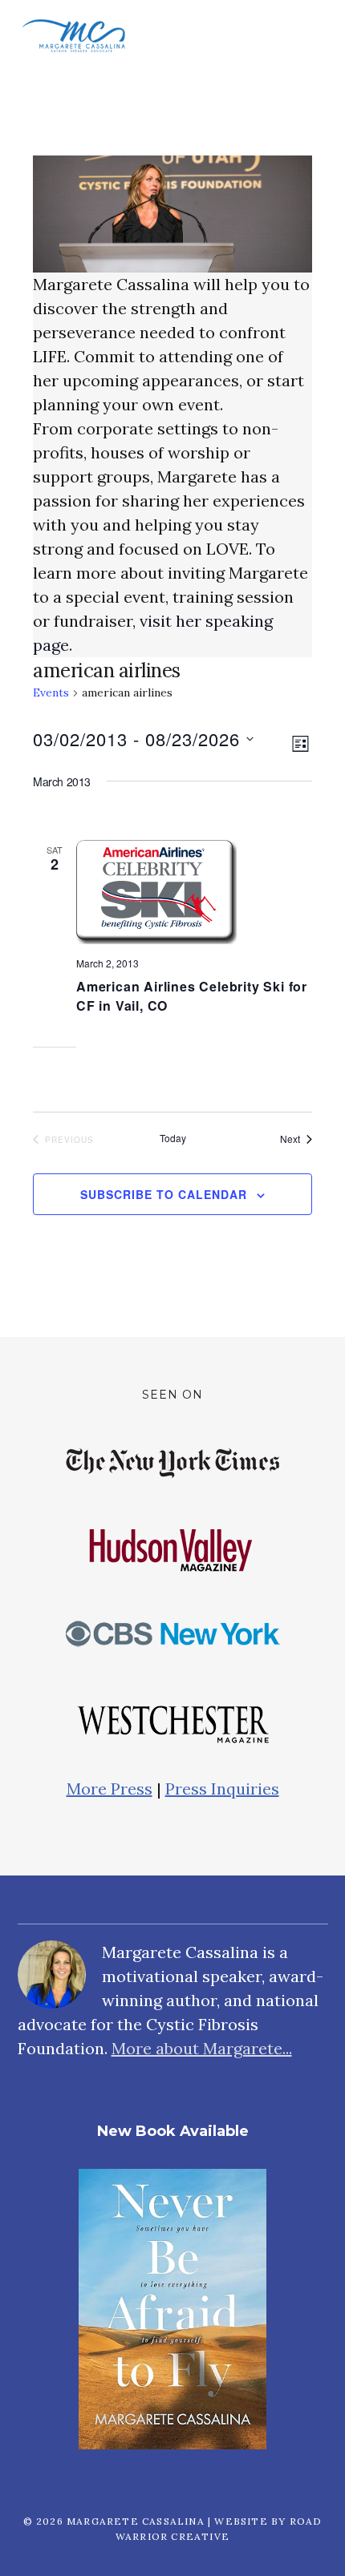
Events (51, 692)
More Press (110, 1789)
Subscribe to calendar (164, 1194)
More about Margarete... (202, 2048)
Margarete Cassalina (74, 36)
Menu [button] (308, 36)
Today (173, 1138)
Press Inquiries (222, 1789)
